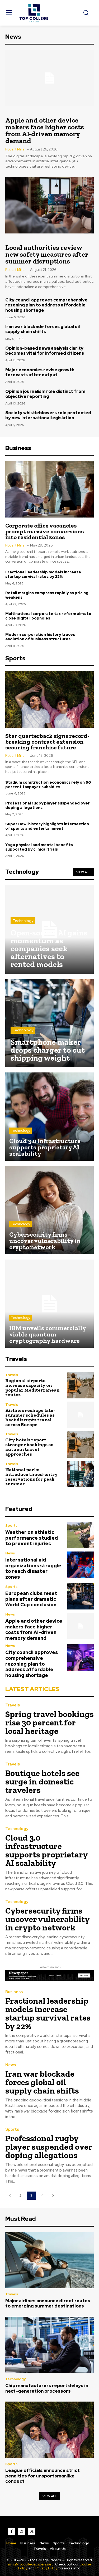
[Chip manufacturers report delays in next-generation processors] (49, 2345)
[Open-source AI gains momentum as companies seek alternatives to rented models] (49, 930)
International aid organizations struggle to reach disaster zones (33, 1568)
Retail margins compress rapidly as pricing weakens (47, 595)
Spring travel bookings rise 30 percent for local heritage (49, 1723)
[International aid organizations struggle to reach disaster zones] (81, 1565)
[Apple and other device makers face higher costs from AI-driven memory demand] (49, 78)
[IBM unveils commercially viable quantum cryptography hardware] (49, 1304)
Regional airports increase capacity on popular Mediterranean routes (32, 1388)
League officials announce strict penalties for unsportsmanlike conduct (43, 2476)
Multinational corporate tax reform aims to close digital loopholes (48, 616)
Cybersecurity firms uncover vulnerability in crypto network (48, 1919)
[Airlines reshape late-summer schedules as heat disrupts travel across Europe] (81, 1415)
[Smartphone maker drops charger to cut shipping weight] (49, 1023)
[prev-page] (10, 2196)
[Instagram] (22, 2531)
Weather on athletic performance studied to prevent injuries (32, 1538)
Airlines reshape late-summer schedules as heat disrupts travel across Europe (30, 1417)
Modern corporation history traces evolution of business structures (40, 637)
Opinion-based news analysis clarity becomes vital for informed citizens (45, 351)
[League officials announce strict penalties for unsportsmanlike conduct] (49, 2430)
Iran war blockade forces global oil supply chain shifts (43, 329)
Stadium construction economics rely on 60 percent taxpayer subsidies (48, 785)
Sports (11, 1526)
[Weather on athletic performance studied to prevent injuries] (81, 1535)
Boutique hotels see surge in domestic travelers (42, 1782)
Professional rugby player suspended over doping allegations (48, 805)
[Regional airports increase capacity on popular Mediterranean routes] (81, 1385)
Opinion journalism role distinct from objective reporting (45, 394)
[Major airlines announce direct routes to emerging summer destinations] (49, 2260)
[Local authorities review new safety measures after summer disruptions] (49, 205)
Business (14, 1992)
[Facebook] (12, 2531)
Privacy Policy (46, 2568)
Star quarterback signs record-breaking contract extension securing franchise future (47, 742)
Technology (23, 921)
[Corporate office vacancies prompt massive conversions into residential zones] (49, 489)
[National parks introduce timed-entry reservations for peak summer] (81, 1474)
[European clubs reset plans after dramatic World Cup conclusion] (81, 1596)
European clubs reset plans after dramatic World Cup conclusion (31, 1599)
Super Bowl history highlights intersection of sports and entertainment (47, 826)
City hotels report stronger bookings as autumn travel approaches (29, 1447)
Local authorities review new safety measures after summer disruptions (47, 254)
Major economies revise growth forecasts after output (40, 372)
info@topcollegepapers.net (30, 2564)
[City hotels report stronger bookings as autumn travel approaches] (81, 1444)
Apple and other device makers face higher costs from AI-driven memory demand (45, 130)
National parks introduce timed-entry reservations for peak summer (31, 1477)
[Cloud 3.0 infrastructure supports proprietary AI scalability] (49, 1117)
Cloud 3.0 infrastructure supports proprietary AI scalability (47, 1850)
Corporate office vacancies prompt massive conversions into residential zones (44, 531)
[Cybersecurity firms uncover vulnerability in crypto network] (49, 1210)
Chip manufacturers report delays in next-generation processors (47, 2388)
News (10, 1553)
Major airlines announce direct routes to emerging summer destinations (48, 2303)
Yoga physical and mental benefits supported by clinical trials (39, 847)
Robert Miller (16, 149)
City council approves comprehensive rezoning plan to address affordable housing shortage (46, 305)
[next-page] (53, 2196)
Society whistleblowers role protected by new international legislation (48, 415)
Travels (12, 1375)
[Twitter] (32, 2531)
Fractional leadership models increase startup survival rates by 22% (43, 574)
